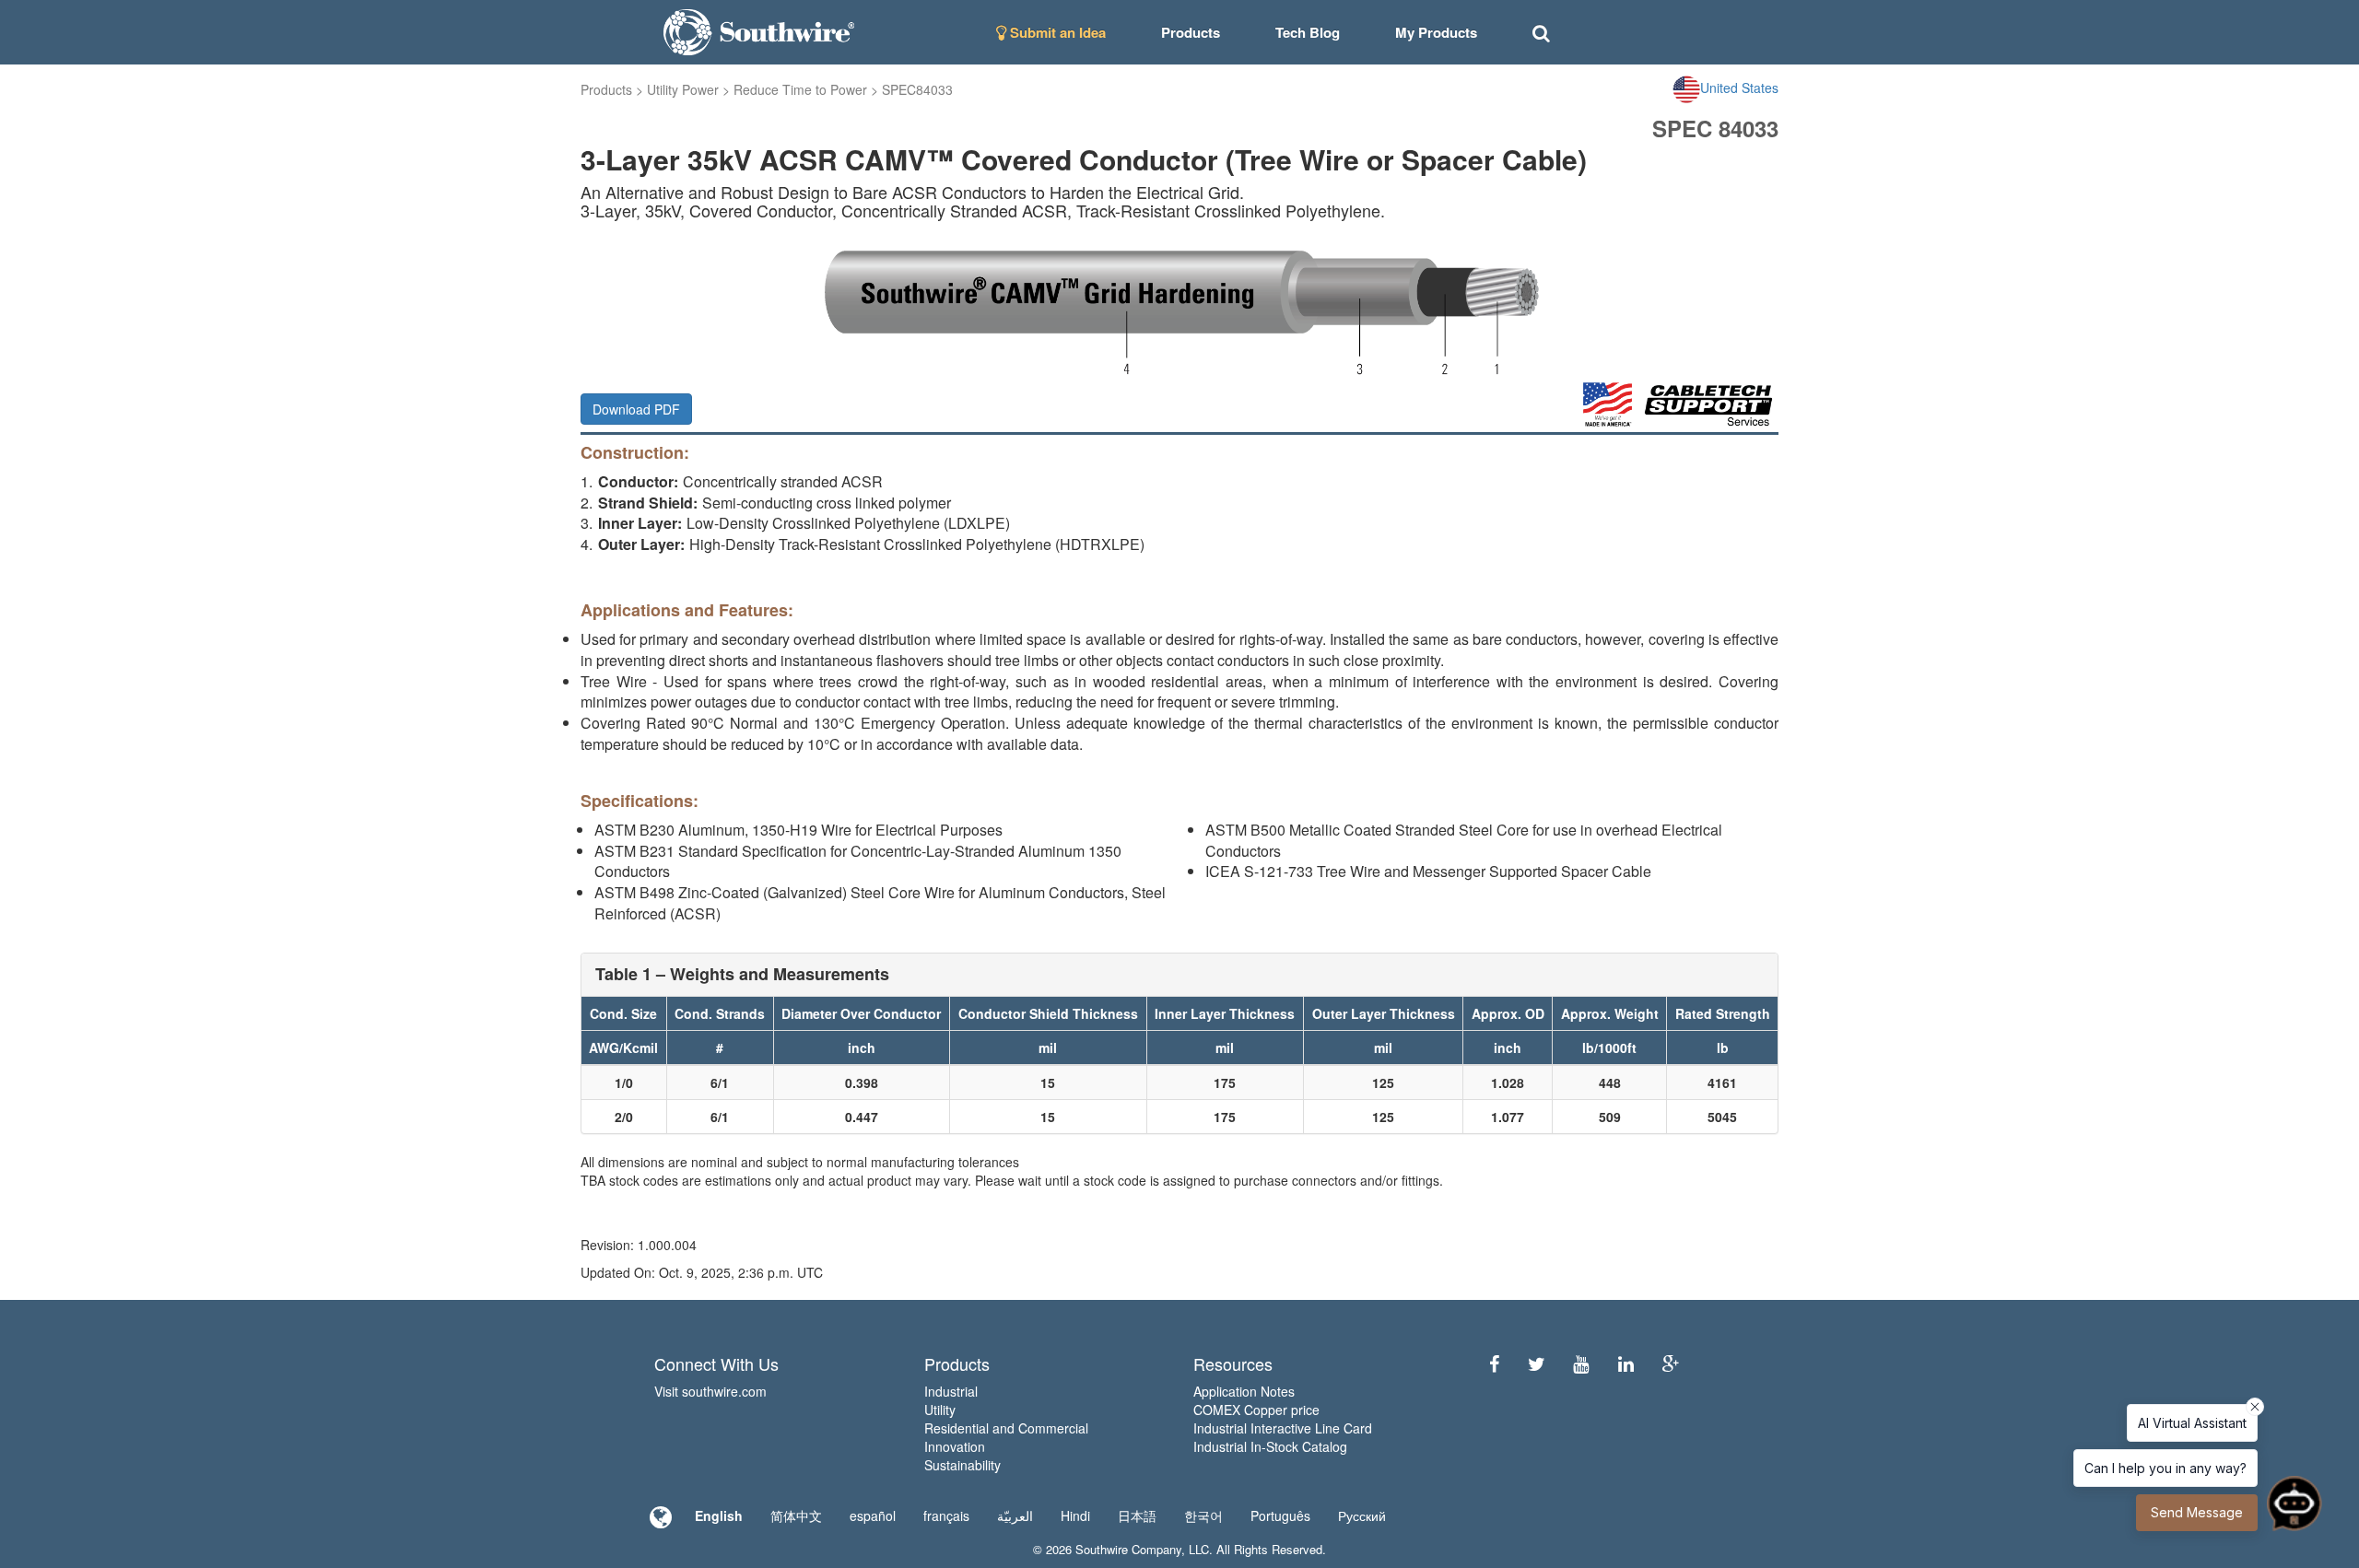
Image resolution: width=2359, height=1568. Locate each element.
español (873, 1515)
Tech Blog (1308, 32)
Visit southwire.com (710, 1391)
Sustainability (962, 1465)
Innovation (955, 1446)
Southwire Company (1128, 1549)
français (946, 1515)
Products (606, 89)
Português (1280, 1515)
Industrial (951, 1391)
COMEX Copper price (1256, 1410)
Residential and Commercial (1006, 1428)
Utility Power (683, 89)
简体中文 (796, 1515)
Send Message (2197, 1512)
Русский (1362, 1515)
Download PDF (636, 409)
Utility (940, 1410)
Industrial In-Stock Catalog (1270, 1446)
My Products (1436, 32)
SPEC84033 (917, 89)
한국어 (1203, 1515)
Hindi (1075, 1515)
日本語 (1137, 1515)
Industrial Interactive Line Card (1283, 1428)
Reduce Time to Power (800, 89)
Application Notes (1244, 1391)
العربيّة (1015, 1515)
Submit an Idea (1056, 32)
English (719, 1515)
